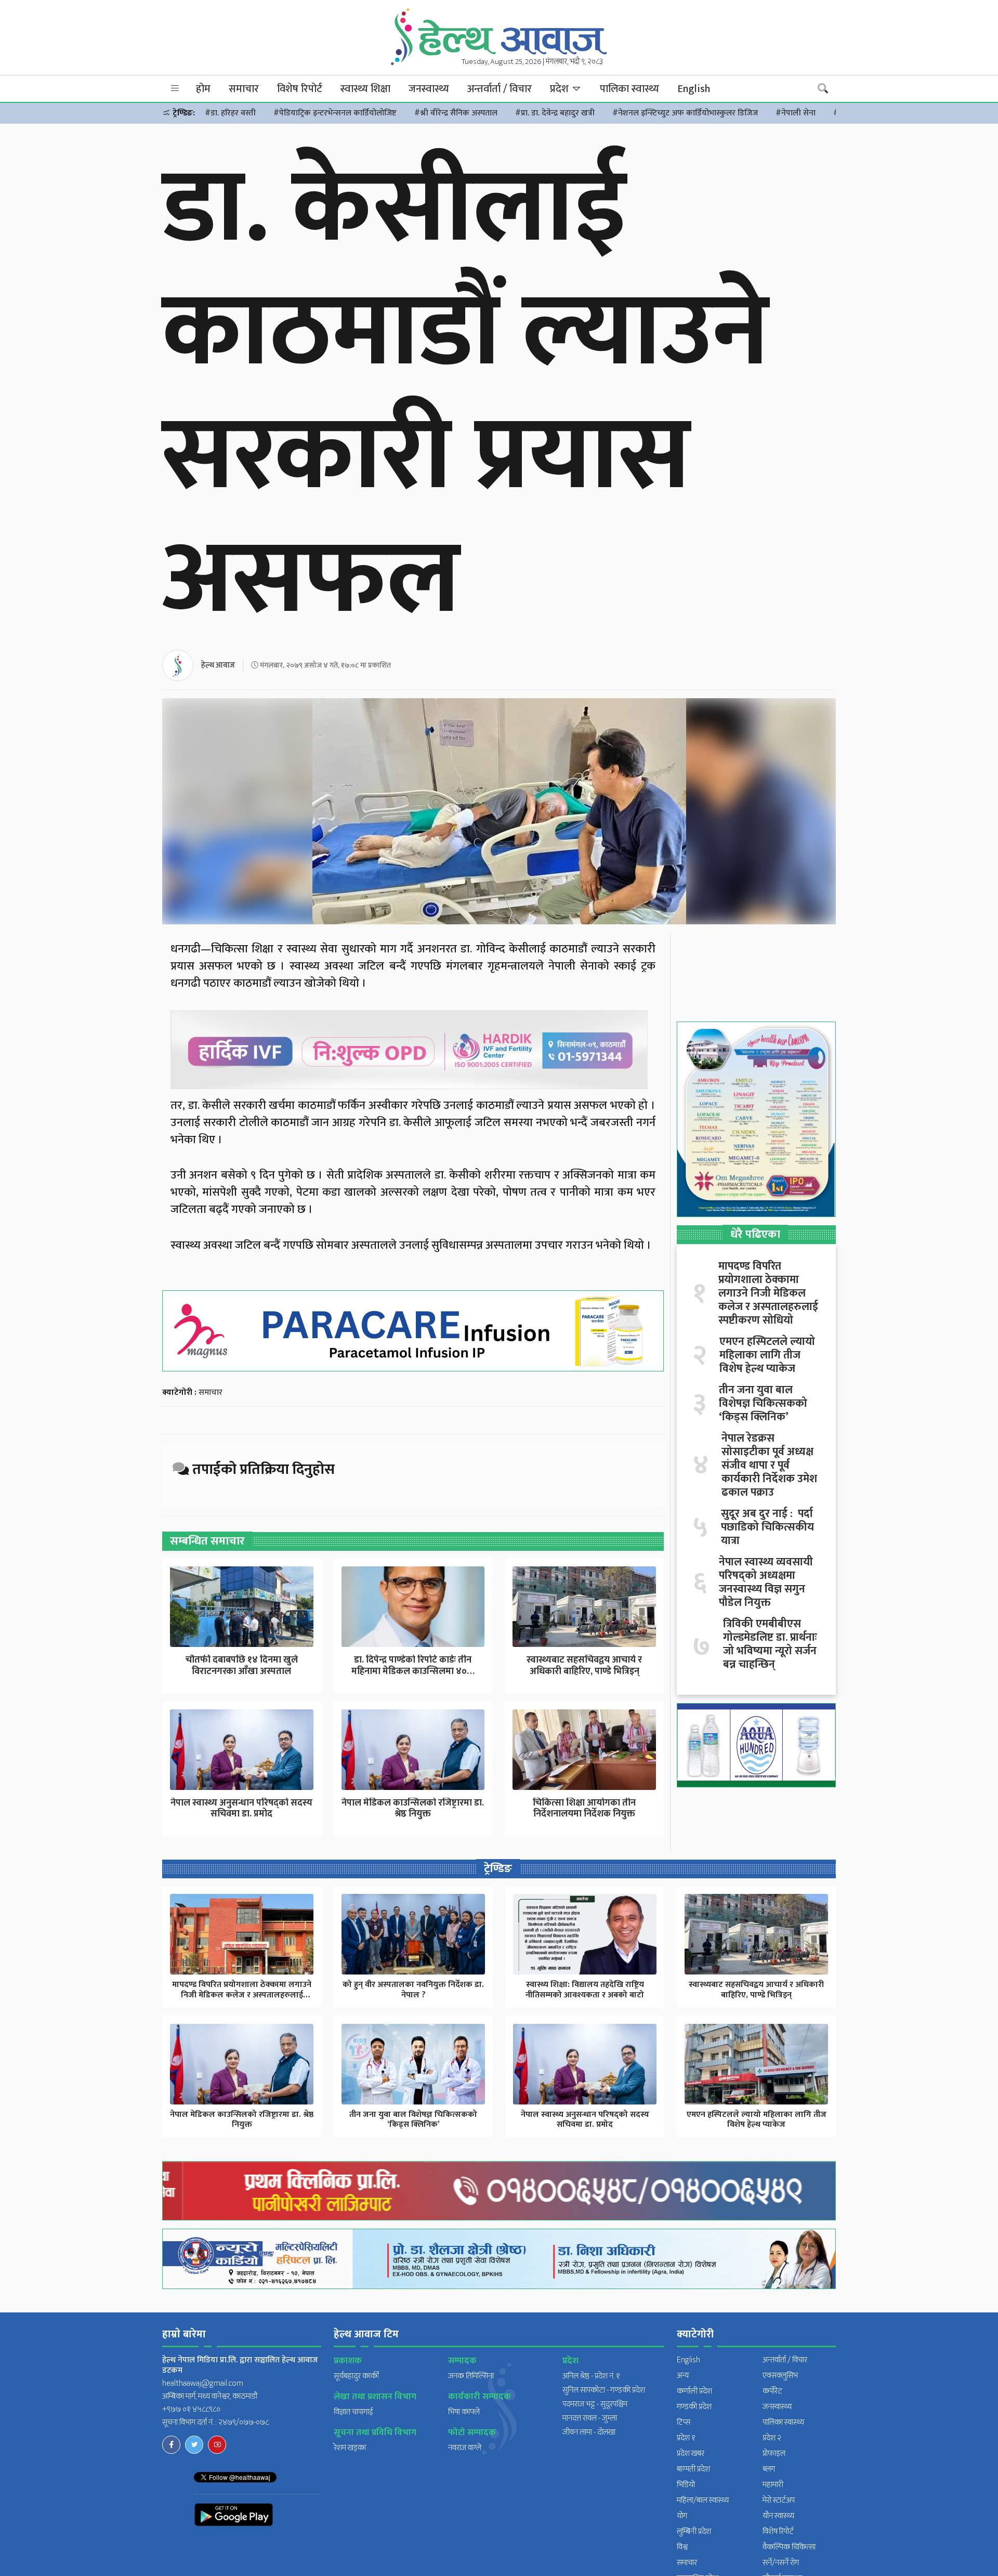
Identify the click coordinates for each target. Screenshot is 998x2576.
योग (682, 2516)
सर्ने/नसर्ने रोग (781, 2563)
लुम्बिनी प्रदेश (694, 2532)
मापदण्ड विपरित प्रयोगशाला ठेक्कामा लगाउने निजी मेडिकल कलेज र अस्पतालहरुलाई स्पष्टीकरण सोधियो (768, 1293)
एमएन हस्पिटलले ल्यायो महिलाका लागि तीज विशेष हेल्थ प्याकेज (767, 1355)
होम (203, 89)
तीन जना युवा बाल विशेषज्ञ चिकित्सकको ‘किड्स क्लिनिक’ (763, 1404)
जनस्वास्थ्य (429, 89)
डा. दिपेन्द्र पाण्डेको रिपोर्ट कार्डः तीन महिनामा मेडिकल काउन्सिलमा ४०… (413, 1666)
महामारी (773, 2485)
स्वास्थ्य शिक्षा (365, 89)
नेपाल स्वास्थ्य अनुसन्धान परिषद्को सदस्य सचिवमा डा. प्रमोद (241, 1809)
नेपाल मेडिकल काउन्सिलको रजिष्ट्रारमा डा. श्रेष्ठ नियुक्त (413, 1809)
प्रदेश (561, 89)
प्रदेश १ (686, 2438)
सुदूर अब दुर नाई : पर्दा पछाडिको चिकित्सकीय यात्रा (767, 1527)
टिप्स (684, 2422)
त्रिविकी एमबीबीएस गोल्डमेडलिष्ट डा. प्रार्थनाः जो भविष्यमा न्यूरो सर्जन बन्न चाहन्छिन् (770, 1644)
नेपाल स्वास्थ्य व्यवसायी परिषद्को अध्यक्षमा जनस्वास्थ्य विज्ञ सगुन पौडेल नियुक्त (766, 1583)
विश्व (682, 2547)
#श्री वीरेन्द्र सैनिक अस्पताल (456, 113)
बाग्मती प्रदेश (693, 2469)
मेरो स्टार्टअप (779, 2500)
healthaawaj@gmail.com (203, 2383)
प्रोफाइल (774, 2454)
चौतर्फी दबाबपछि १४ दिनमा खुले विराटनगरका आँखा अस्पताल (242, 1666)
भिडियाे (686, 2485)
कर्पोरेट (772, 2391)
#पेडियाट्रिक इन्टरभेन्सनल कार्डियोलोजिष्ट (335, 113)
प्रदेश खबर (691, 2454)
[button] (175, 89)
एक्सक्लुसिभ (780, 2376)
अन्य (683, 2376)
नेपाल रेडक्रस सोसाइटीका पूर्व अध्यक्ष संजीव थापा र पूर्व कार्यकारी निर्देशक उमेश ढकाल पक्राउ (769, 1466)
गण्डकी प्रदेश (694, 2407)
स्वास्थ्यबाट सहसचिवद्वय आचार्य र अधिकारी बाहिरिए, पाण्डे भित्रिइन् (584, 1666)
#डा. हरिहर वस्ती (230, 113)
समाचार (244, 89)
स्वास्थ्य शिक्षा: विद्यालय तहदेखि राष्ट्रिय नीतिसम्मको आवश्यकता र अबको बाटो (585, 1990)
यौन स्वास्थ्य (778, 2516)
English (694, 89)
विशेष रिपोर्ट (300, 89)
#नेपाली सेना (796, 113)
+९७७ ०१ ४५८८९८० (191, 2409)
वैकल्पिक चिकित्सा (789, 2547)
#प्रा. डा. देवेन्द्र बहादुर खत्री (555, 113)
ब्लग (769, 2469)
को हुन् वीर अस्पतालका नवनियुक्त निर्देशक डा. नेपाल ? (413, 1990)
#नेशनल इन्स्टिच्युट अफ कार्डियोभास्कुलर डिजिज (685, 113)
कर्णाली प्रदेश (694, 2391)
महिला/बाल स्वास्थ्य (703, 2500)
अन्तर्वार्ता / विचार (500, 89)
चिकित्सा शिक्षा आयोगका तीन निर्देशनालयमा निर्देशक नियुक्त (584, 1809)
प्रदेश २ (772, 2438)
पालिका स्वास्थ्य (629, 89)
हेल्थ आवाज (218, 665)
